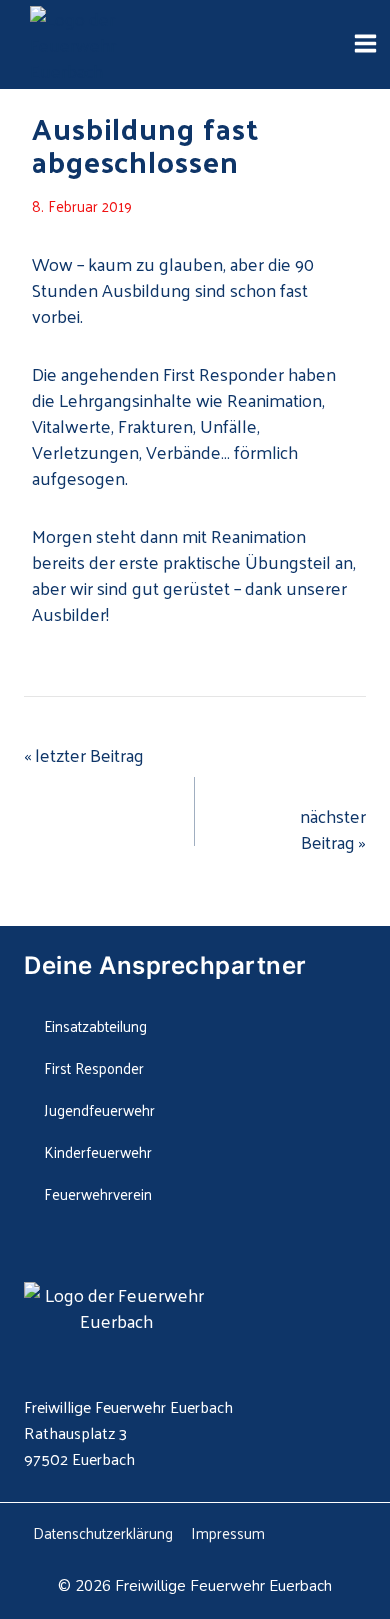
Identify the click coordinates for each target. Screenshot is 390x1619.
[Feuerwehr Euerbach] (110, 45)
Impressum (228, 1532)
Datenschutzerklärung (103, 1532)
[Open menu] (365, 44)
